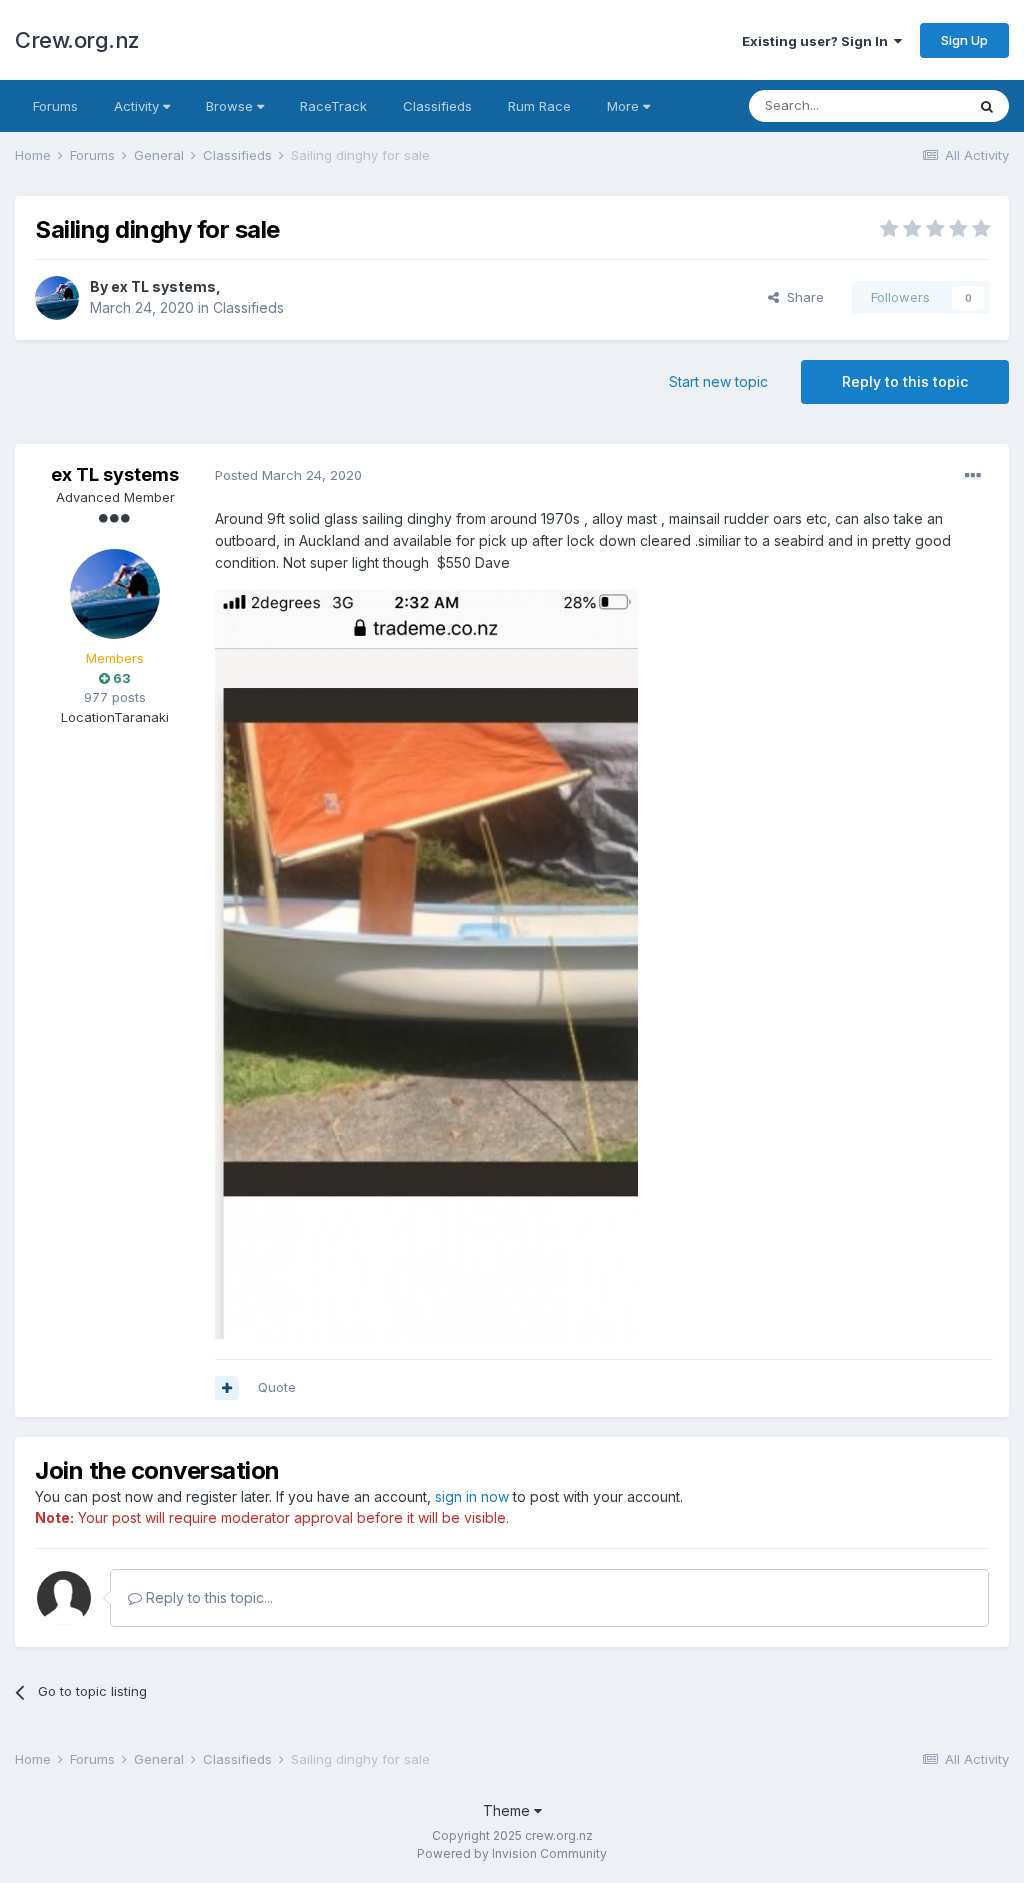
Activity (138, 106)
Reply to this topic (905, 381)
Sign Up (964, 40)
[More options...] (973, 476)
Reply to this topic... (207, 1597)
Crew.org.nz (77, 40)
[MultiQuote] (227, 1388)
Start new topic (718, 381)
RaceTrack (333, 106)
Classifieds (437, 106)
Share (801, 297)
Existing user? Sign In (818, 41)
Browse (231, 106)
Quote (277, 1387)
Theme (508, 1810)
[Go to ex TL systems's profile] (57, 298)
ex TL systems (163, 286)
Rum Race (539, 106)
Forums (55, 106)
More (623, 106)
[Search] (987, 106)
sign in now (472, 1496)
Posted (288, 475)
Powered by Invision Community (512, 1853)
